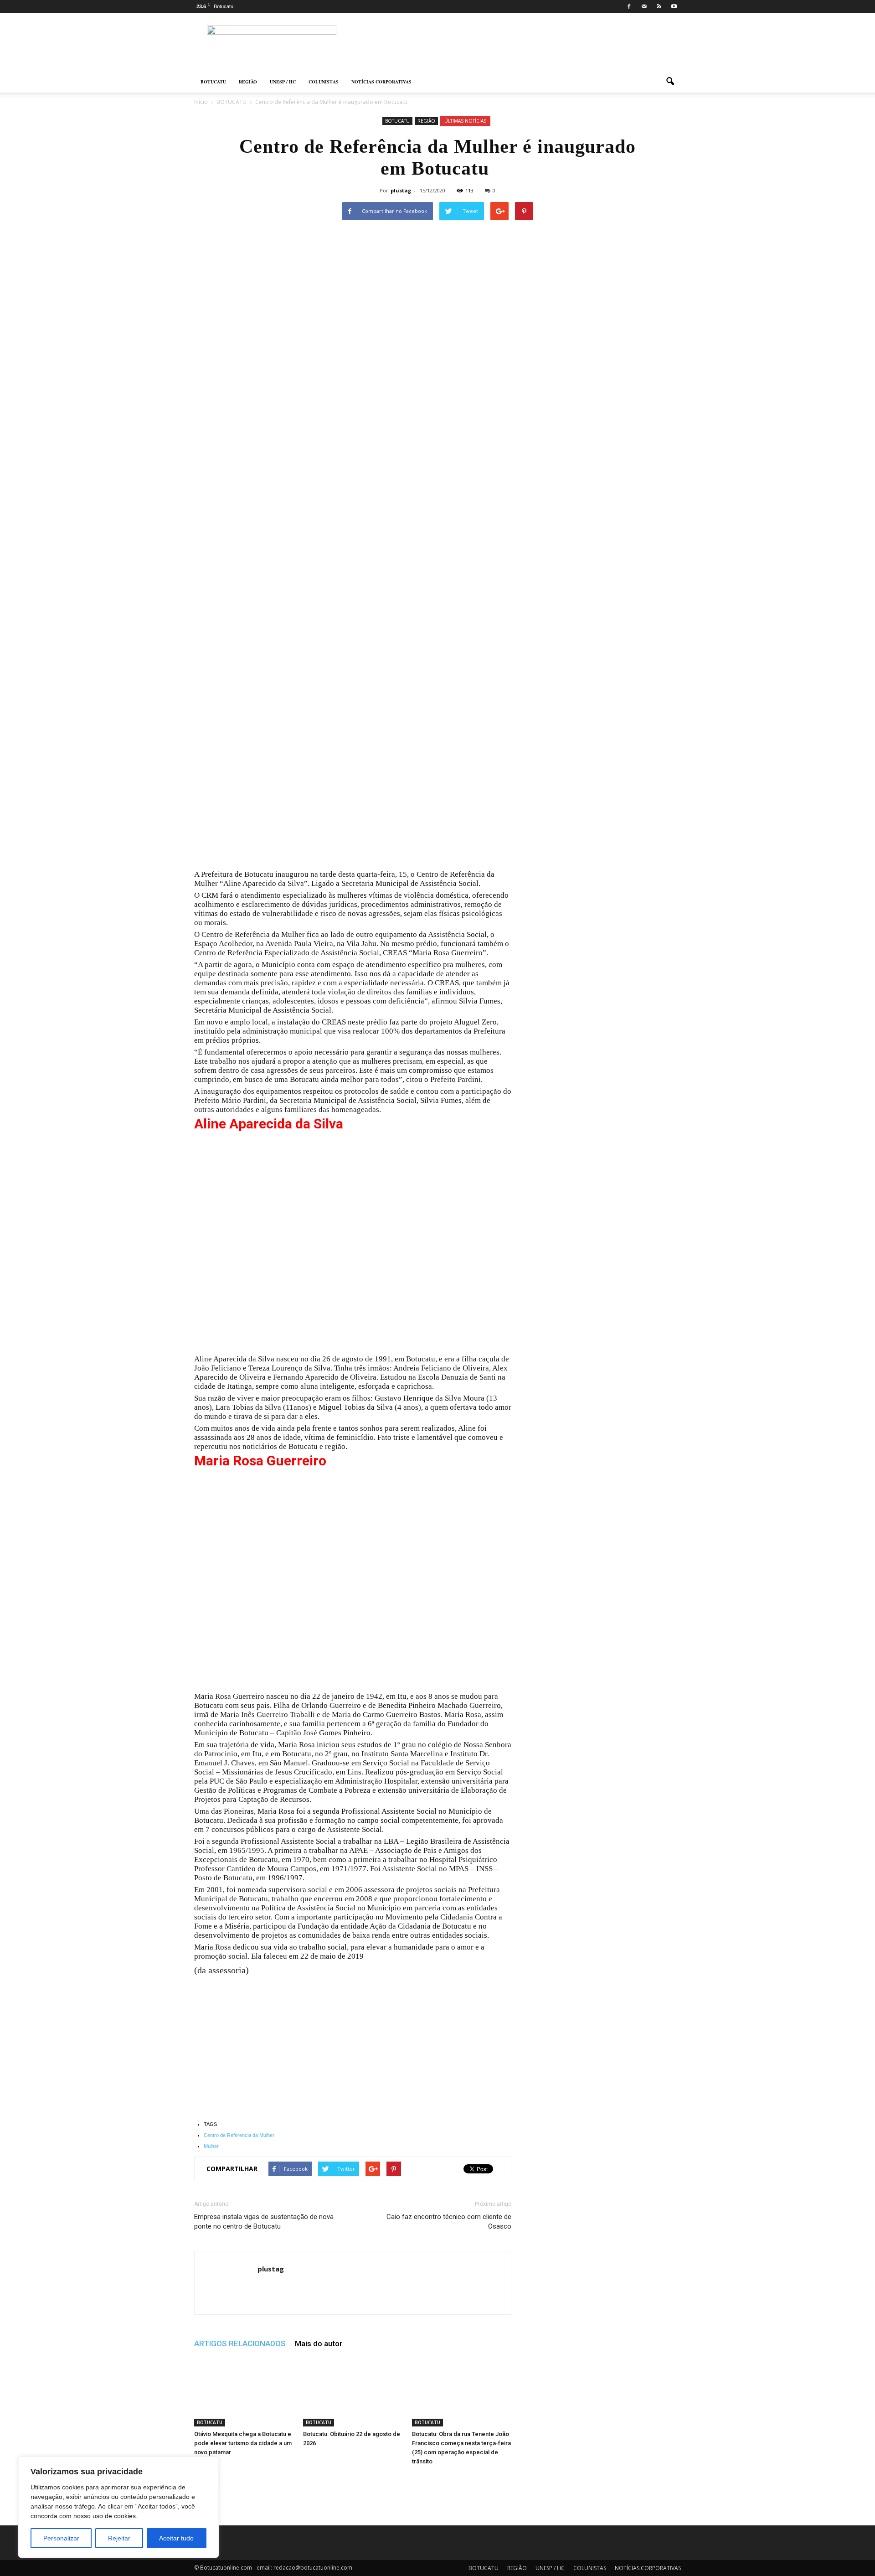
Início (201, 102)
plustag (401, 190)
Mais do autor (319, 2343)
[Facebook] (629, 6)
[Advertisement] (353, 526)
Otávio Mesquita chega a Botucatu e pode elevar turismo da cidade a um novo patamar (243, 2443)
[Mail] (644, 6)
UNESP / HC (283, 82)
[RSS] (659, 6)
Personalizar (61, 2538)
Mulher (211, 2146)
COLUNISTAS (324, 82)
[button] (670, 82)
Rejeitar (119, 2538)
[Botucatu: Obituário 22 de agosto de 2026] (353, 2392)
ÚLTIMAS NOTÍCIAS (465, 121)
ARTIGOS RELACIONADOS (240, 2343)
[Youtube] (674, 6)
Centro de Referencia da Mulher (239, 2135)
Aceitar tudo (176, 2538)
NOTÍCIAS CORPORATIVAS (381, 82)
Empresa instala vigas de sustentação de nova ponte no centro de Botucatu (264, 2222)
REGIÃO (248, 82)
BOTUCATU (213, 82)
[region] (118, 2507)
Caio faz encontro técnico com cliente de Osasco (449, 2222)
